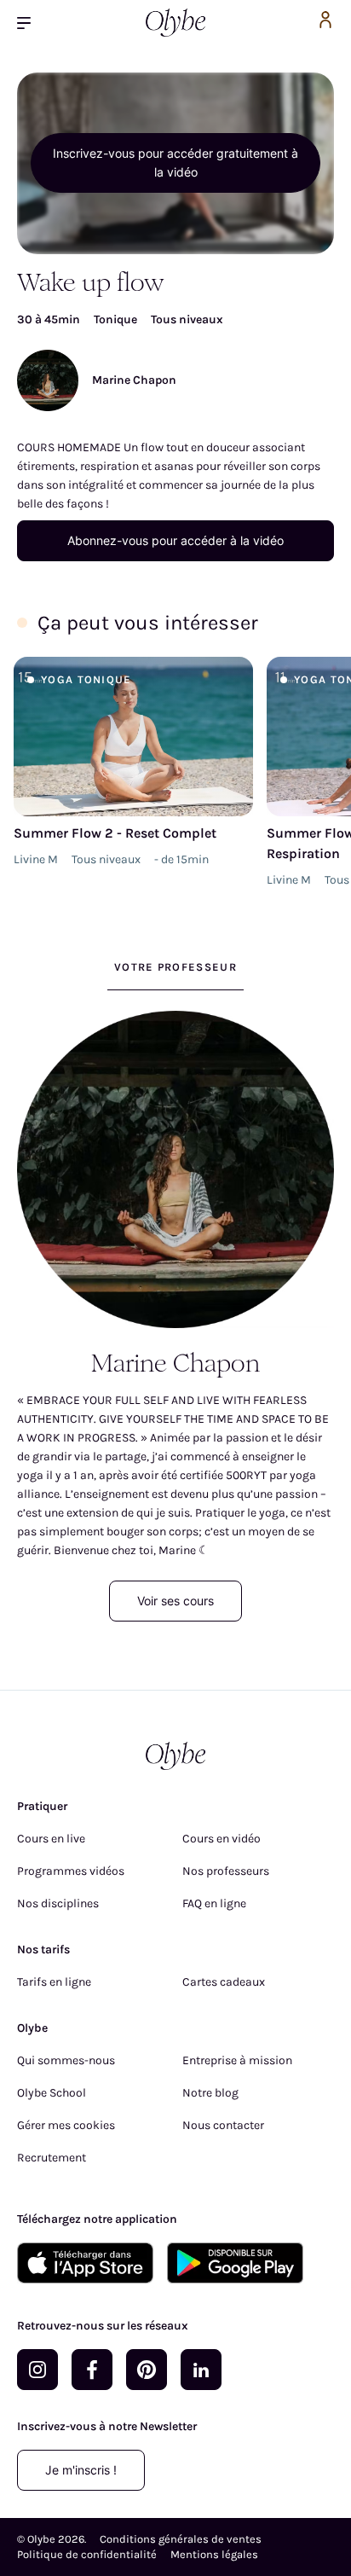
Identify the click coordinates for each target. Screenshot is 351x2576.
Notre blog (210, 2093)
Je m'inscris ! (81, 2470)
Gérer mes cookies (66, 2125)
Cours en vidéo (222, 1839)
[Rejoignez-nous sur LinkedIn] (201, 2370)
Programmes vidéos (71, 1871)
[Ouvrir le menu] (31, 23)
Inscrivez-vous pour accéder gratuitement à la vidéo (175, 162)
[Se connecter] (325, 23)
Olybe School (52, 2093)
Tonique (115, 319)
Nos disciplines (58, 1903)
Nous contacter (223, 2125)
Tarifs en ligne (54, 1982)
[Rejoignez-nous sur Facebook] (92, 2370)
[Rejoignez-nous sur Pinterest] (147, 2370)
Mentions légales (214, 2554)
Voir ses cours (175, 1601)
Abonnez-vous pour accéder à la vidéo (175, 540)
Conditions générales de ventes (181, 2539)
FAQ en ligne (214, 1903)
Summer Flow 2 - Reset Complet (115, 833)
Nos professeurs (226, 1871)
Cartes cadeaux (224, 1982)
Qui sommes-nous (66, 2060)
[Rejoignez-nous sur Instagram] (37, 2370)
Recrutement (52, 2158)
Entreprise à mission (237, 2060)
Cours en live (51, 1839)
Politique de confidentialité (87, 2554)
